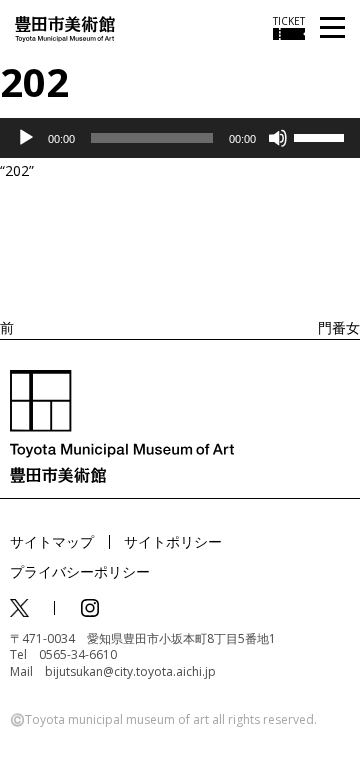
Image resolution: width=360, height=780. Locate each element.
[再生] (26, 138)
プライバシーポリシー (80, 571)
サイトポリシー (173, 541)
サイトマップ (52, 541)
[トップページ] (65, 27)
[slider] (322, 136)
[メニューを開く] (332, 28)
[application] (180, 138)
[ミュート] (278, 138)
